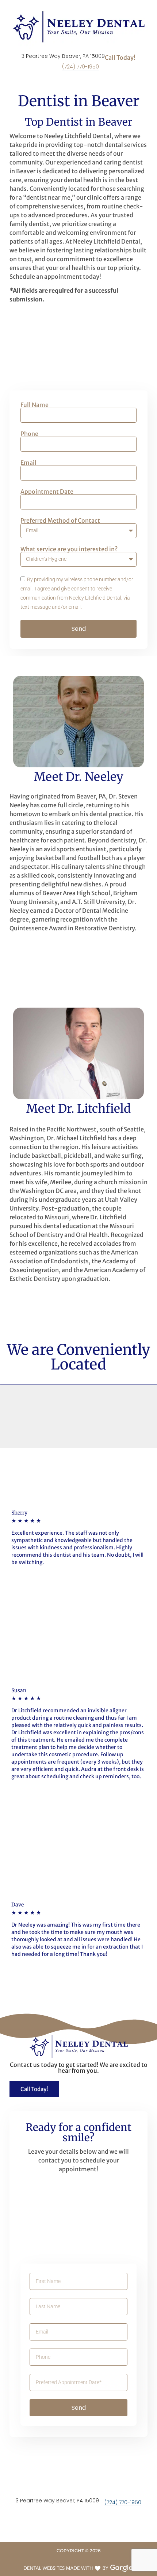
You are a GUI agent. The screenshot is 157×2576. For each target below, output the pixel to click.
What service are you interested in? (69, 549)
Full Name (35, 405)
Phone (29, 434)
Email (28, 463)
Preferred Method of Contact (60, 520)
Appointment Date (47, 492)
